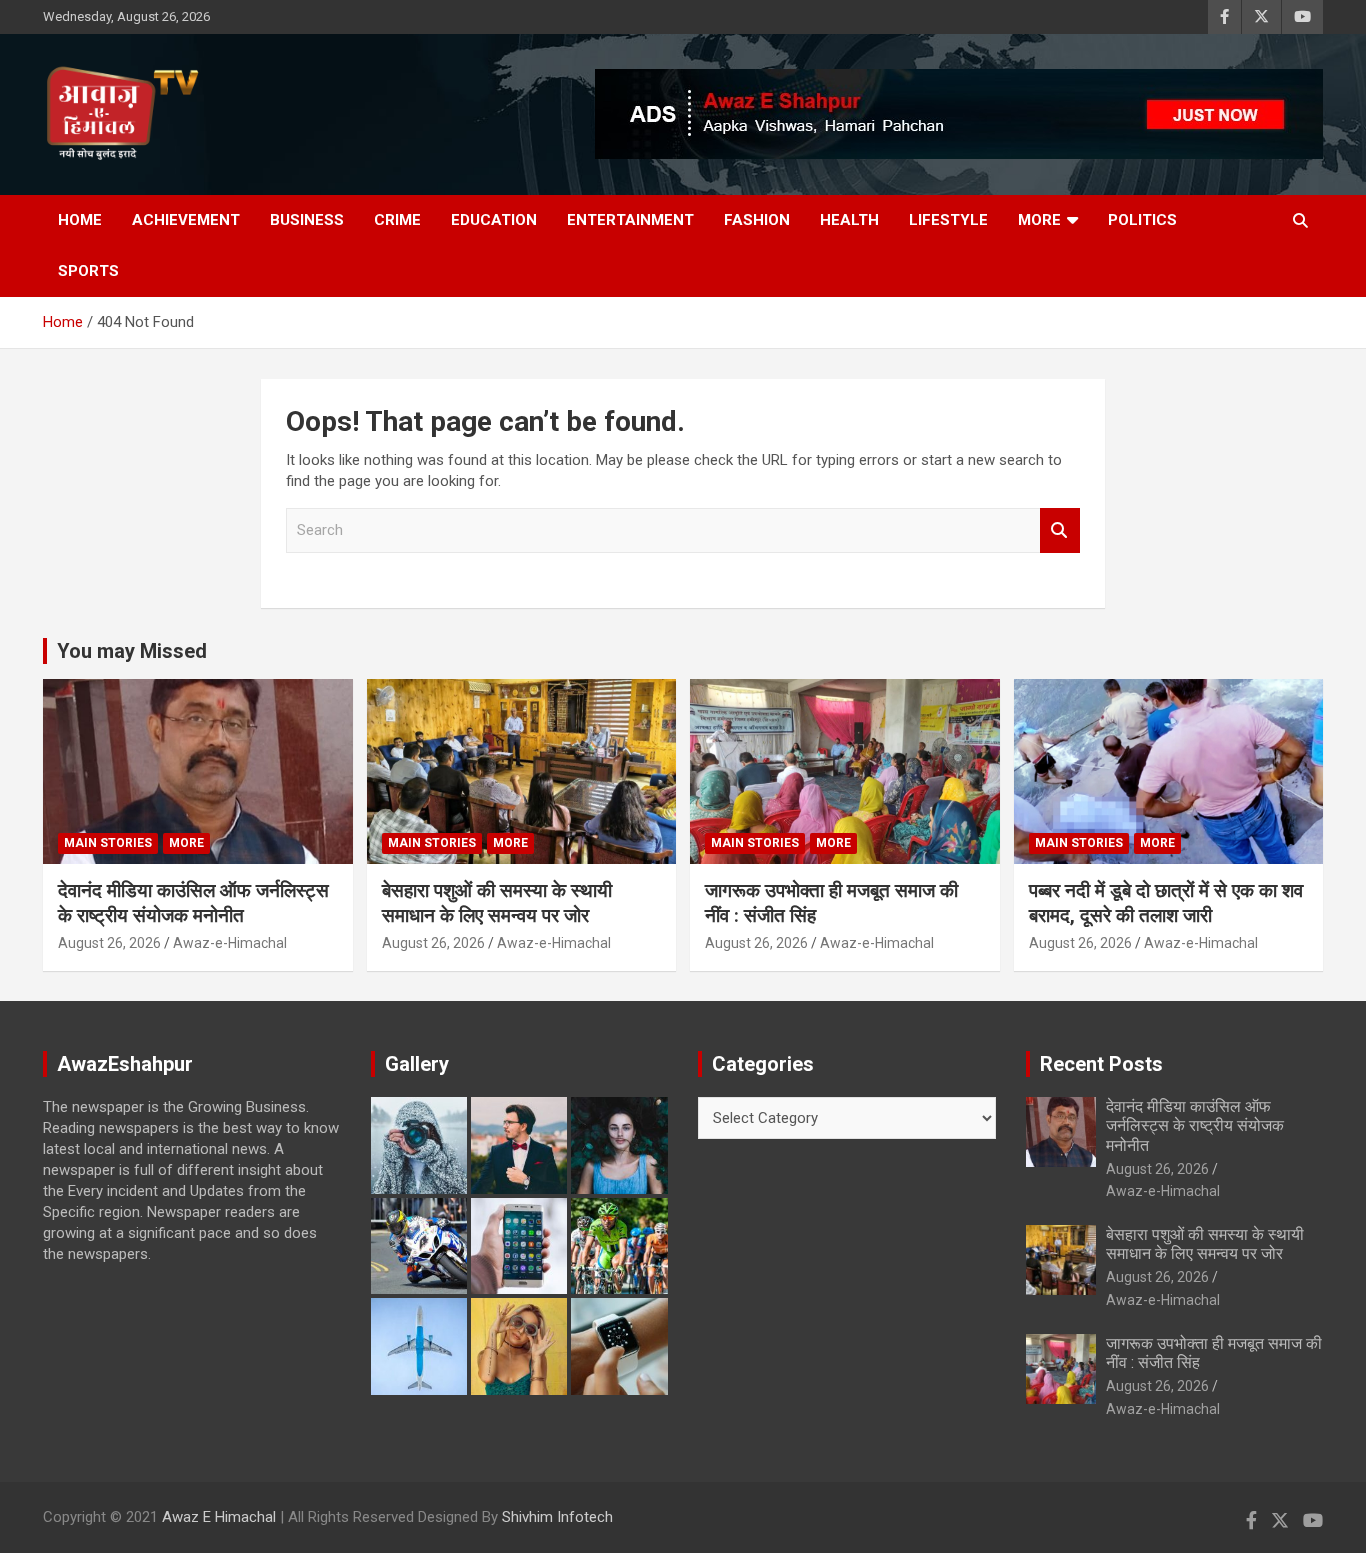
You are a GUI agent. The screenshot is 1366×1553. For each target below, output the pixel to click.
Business (307, 220)
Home (80, 220)
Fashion (757, 220)
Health (849, 220)
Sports (88, 271)
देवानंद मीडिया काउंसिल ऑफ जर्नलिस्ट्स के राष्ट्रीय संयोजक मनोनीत (193, 903)
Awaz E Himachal (219, 1517)
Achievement (186, 220)
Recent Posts (1101, 1064)
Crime (397, 220)
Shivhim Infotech (557, 1517)
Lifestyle (948, 220)
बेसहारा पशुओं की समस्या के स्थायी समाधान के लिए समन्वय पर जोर (497, 903)
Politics (1142, 220)
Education (494, 220)
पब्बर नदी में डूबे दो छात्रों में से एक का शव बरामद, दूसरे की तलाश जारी (1166, 903)
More (1039, 220)
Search (1060, 530)
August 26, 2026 (109, 943)
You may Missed (132, 651)
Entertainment (630, 220)
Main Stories (108, 843)
